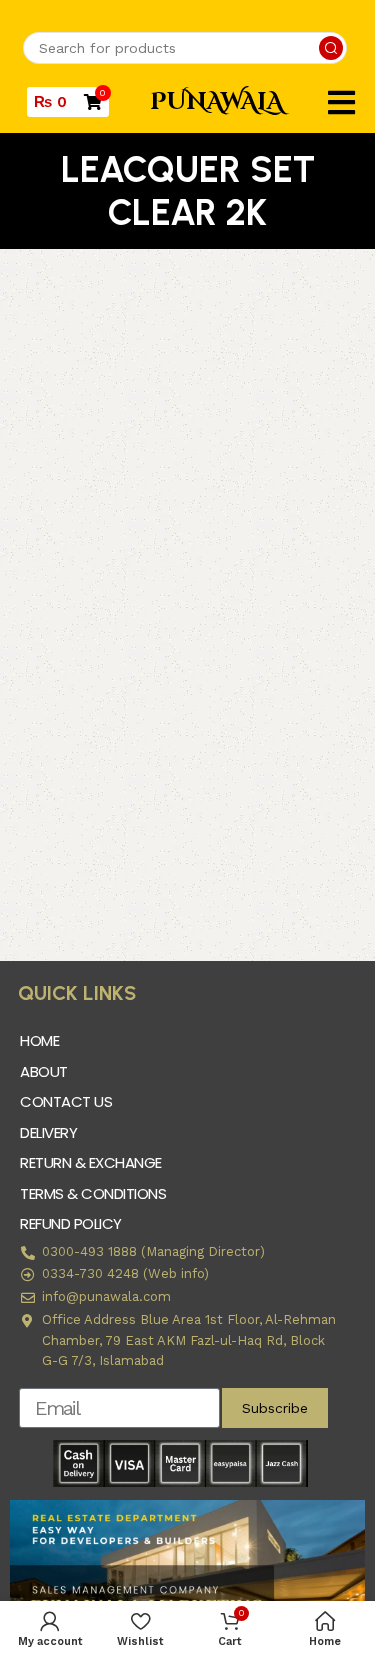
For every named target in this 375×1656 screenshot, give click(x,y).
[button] (341, 102)
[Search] (331, 48)
